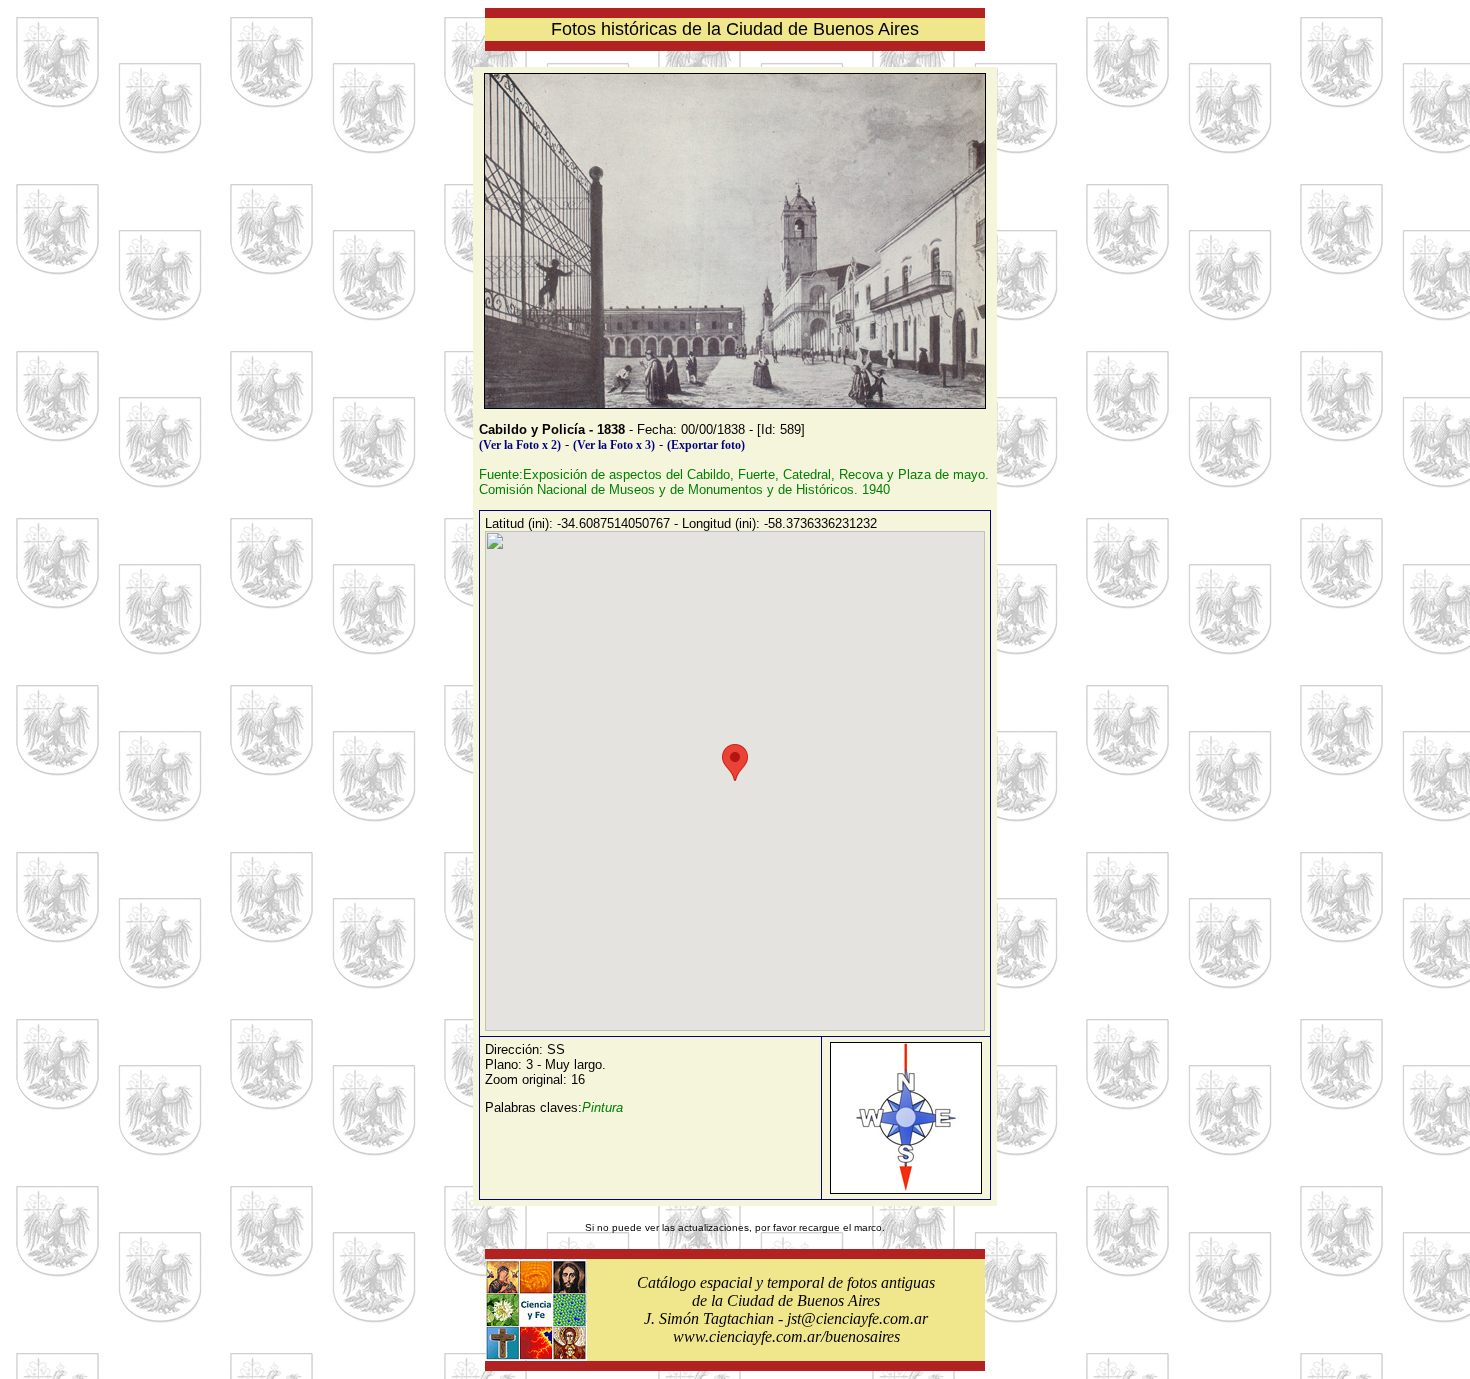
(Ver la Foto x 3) (614, 445)
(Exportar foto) (706, 445)
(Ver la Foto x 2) (520, 445)
